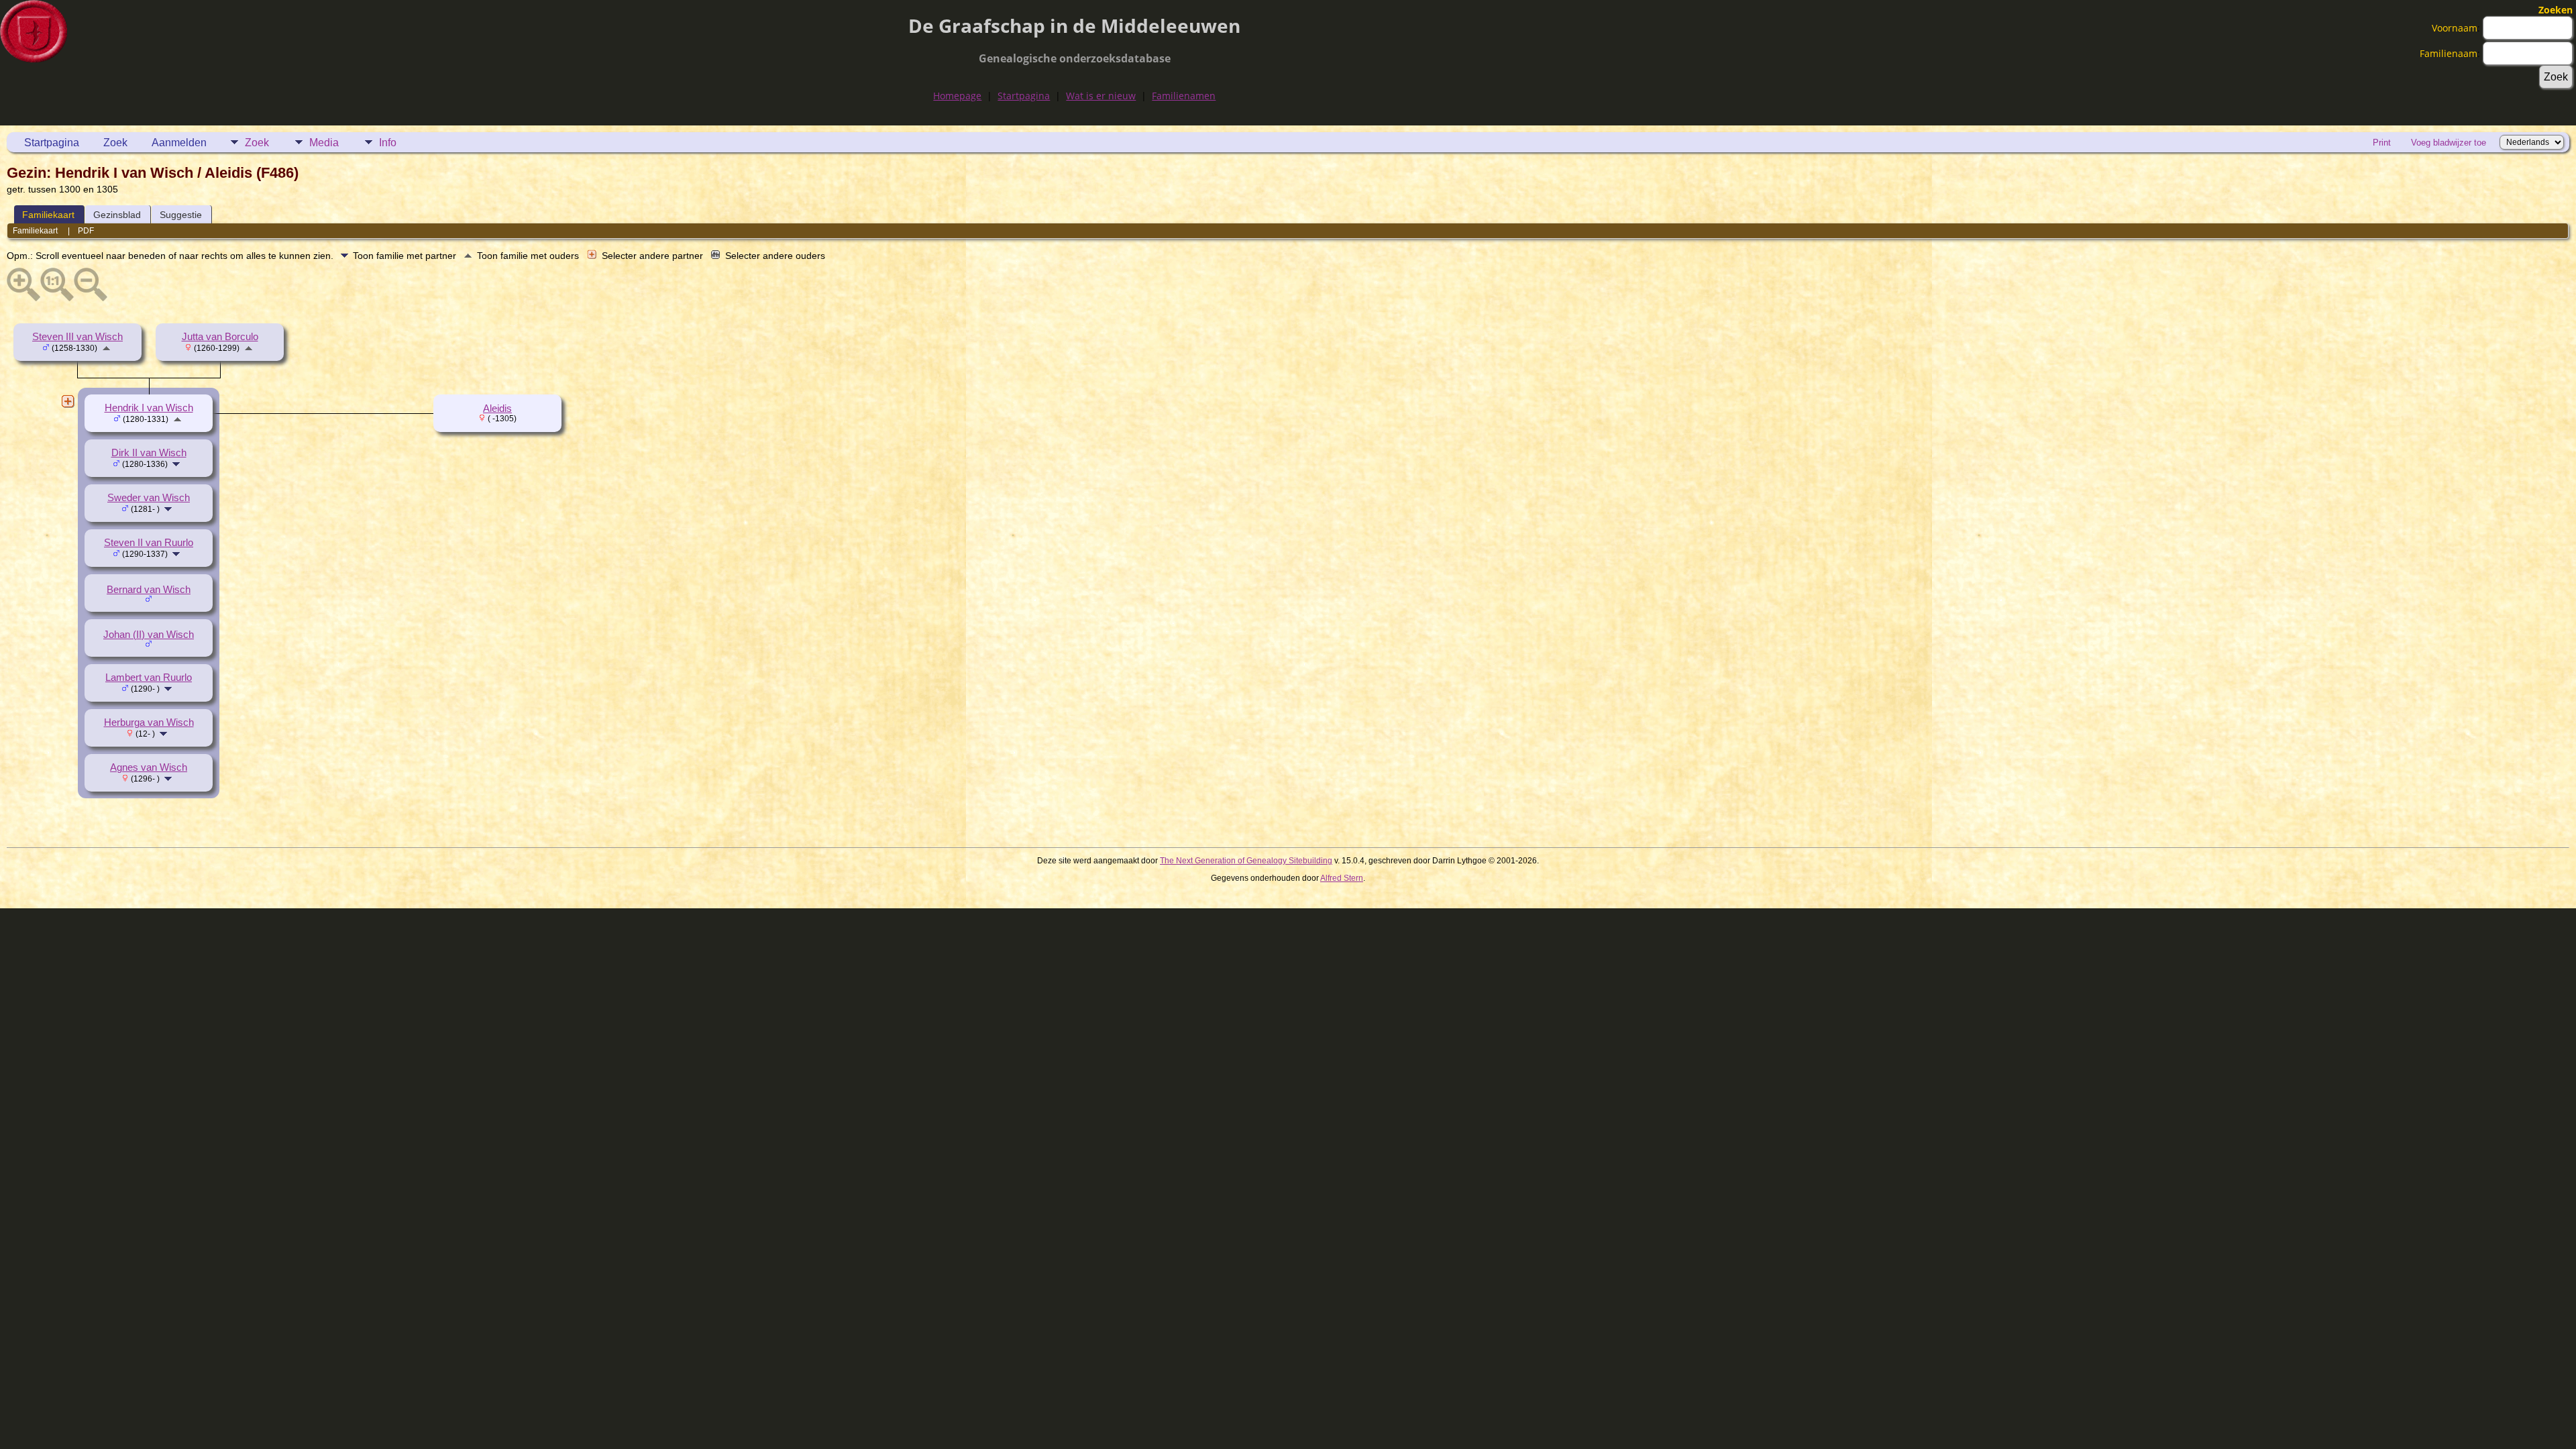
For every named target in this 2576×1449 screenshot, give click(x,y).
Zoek (115, 143)
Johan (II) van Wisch (149, 635)
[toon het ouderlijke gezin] (106, 347)
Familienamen (1184, 96)
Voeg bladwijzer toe (2449, 143)
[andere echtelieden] (68, 401)
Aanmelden (179, 143)
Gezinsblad (117, 215)
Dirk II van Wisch (149, 453)
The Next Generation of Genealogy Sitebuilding (1246, 861)
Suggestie (181, 215)
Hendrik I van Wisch (149, 408)
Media (324, 143)
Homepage (957, 96)
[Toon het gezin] (177, 464)
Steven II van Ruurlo (149, 543)
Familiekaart (48, 215)
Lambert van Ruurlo (149, 678)
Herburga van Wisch (149, 722)
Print (2382, 143)
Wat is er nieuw (1101, 96)
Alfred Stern (1342, 878)
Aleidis (497, 409)
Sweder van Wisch (149, 498)
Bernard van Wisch (149, 590)
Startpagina (1024, 96)
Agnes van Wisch (149, 767)
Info (388, 143)
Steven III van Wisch (77, 337)
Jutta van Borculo (220, 337)
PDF (86, 231)
